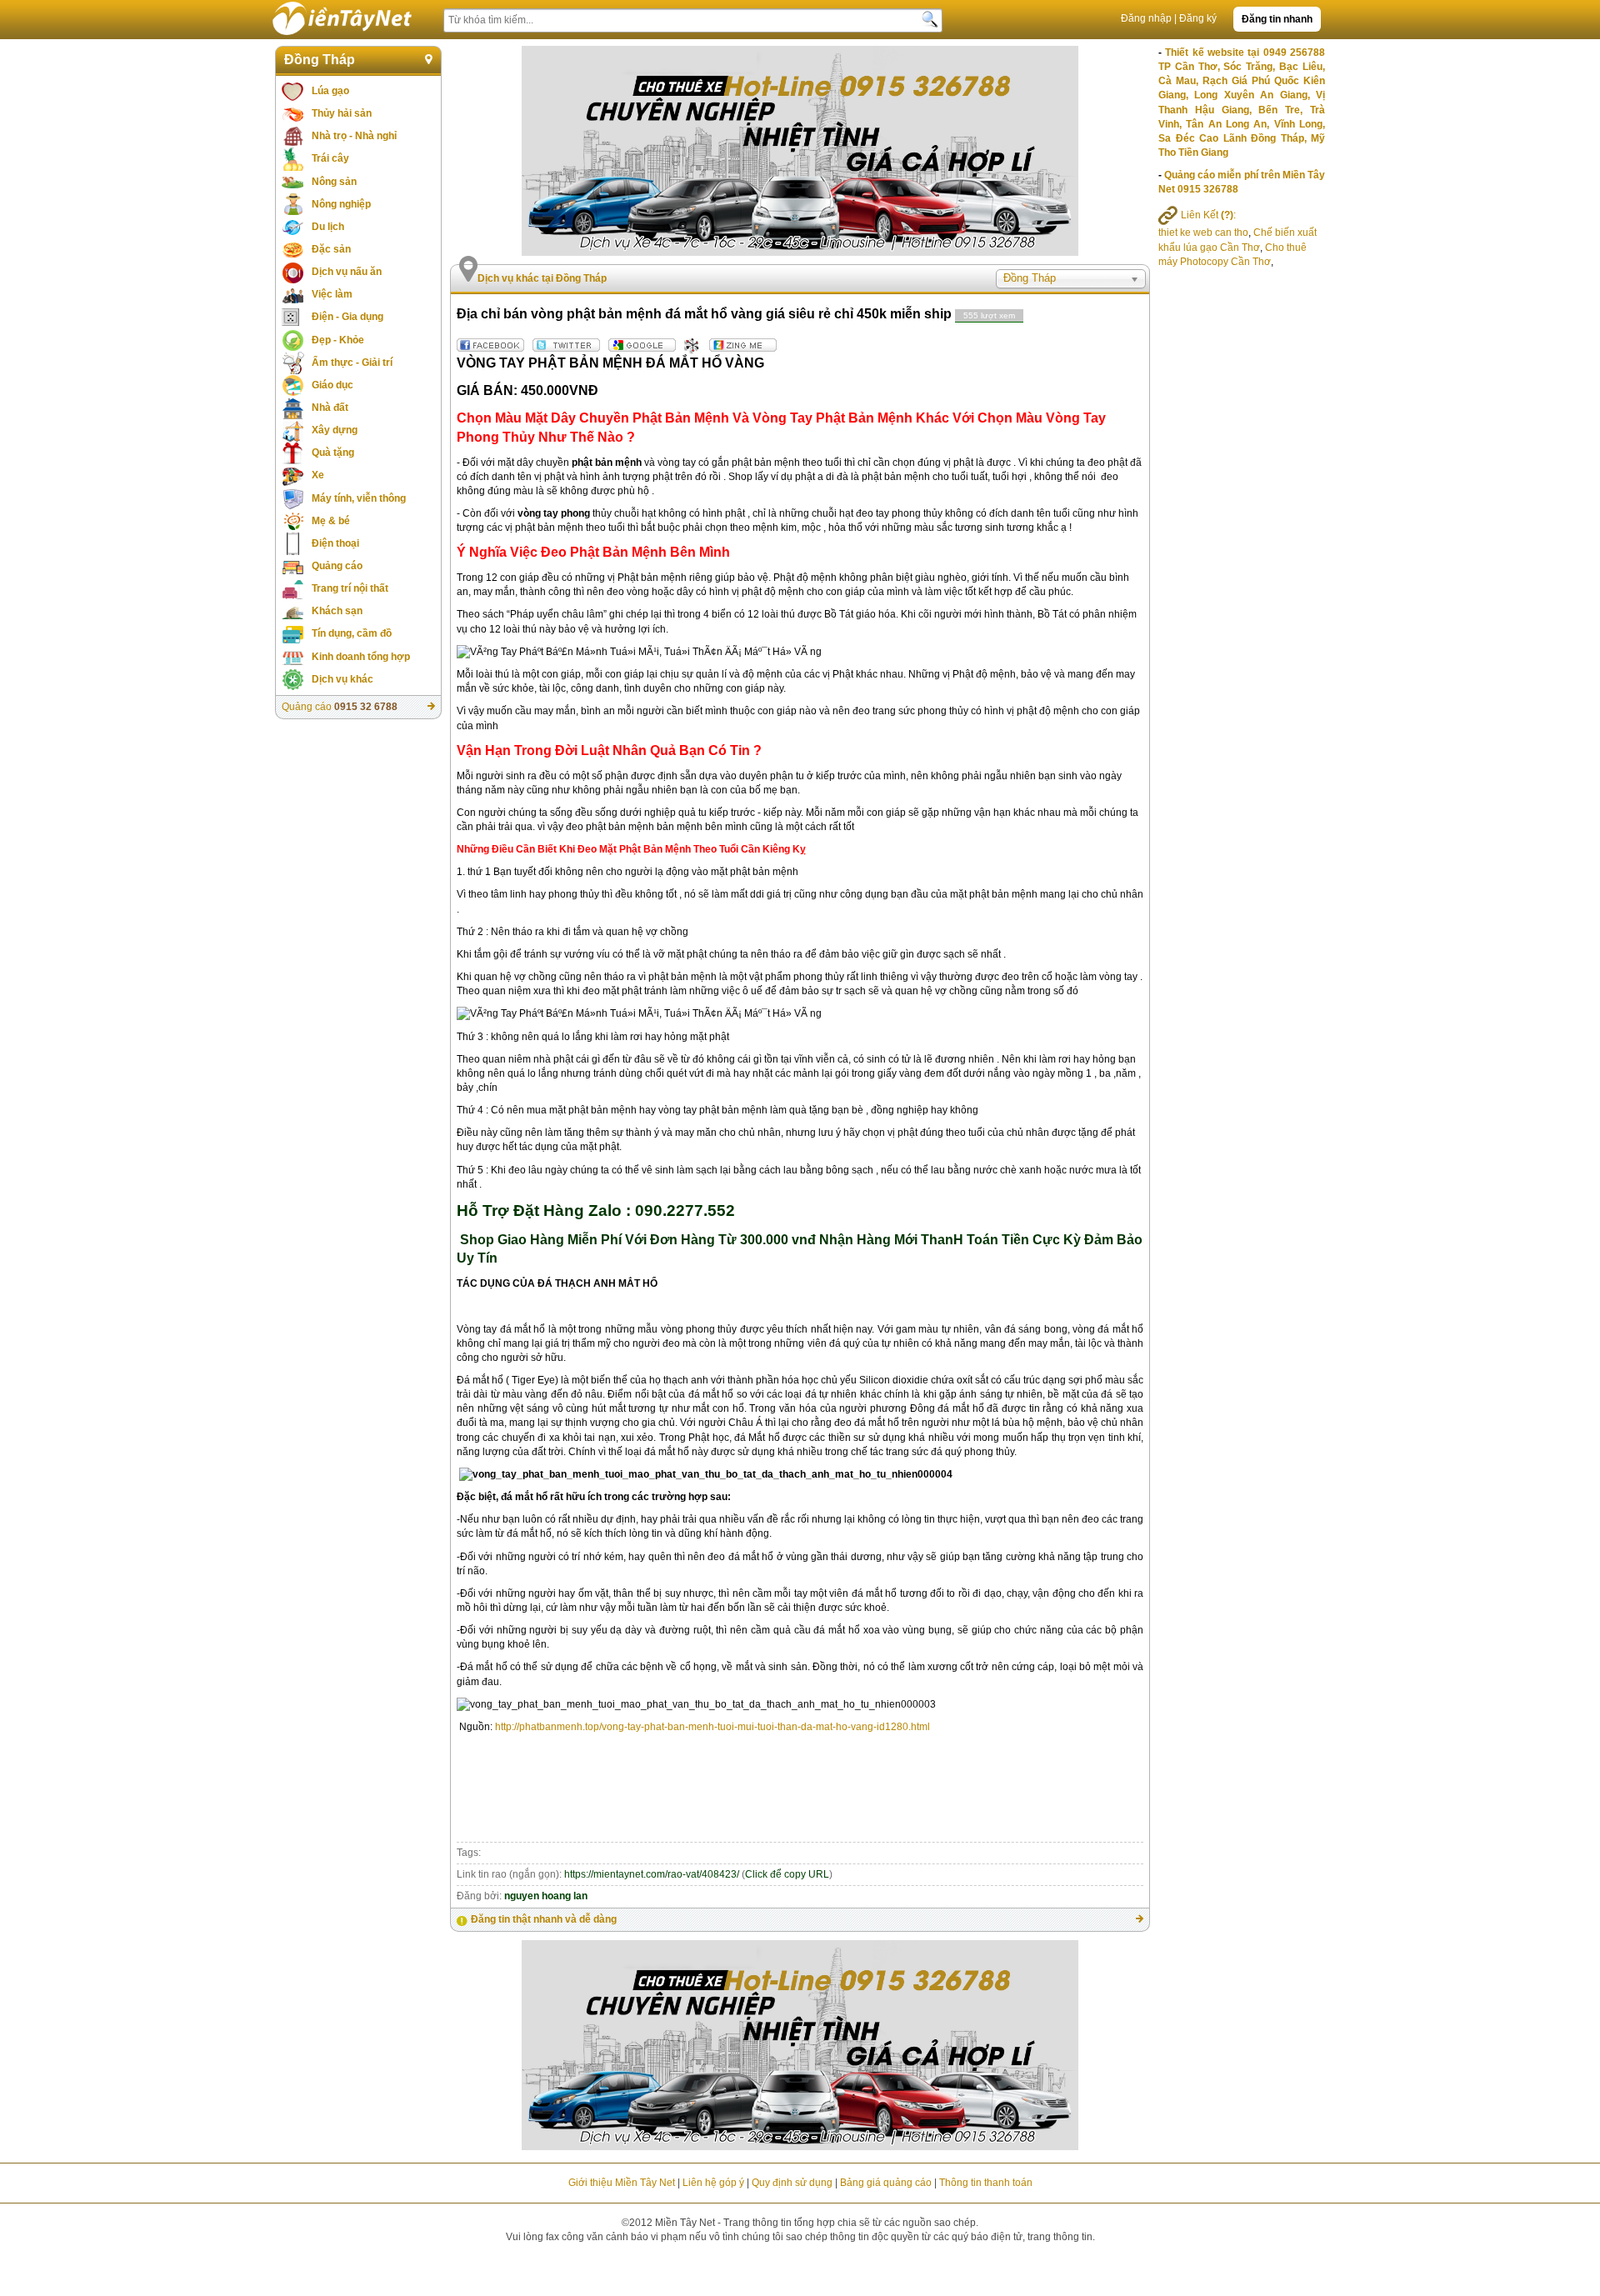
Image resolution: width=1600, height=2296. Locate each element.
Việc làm (332, 294)
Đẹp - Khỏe (338, 340)
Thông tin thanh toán (986, 2183)
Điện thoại (335, 543)
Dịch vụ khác (342, 679)
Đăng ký (1198, 18)
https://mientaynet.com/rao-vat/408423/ (652, 1874)
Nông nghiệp (341, 204)
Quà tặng (333, 453)
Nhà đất (330, 408)
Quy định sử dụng (792, 2183)
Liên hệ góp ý (713, 2183)
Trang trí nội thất (350, 588)
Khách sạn (337, 611)
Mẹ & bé (331, 521)
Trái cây (330, 158)
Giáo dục (332, 385)
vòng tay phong (554, 513)
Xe (318, 475)
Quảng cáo (337, 566)
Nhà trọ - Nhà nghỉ (354, 136)
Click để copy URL (787, 1874)
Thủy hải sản (342, 113)
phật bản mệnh (607, 463)
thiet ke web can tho (1203, 233)
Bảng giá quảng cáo (886, 2183)
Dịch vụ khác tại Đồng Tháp (542, 278)
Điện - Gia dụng (347, 317)
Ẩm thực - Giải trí (352, 363)
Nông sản (334, 182)
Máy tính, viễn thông (359, 498)
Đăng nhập (1146, 18)
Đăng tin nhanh (1277, 19)
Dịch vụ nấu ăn (347, 272)
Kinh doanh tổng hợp (361, 657)
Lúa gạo (330, 91)
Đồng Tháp (320, 60)
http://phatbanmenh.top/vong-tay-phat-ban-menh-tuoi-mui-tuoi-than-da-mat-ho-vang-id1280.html (712, 1727)
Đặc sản (331, 249)
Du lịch (328, 227)
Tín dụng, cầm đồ (352, 633)
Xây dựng (335, 430)
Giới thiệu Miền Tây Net (622, 2183)
